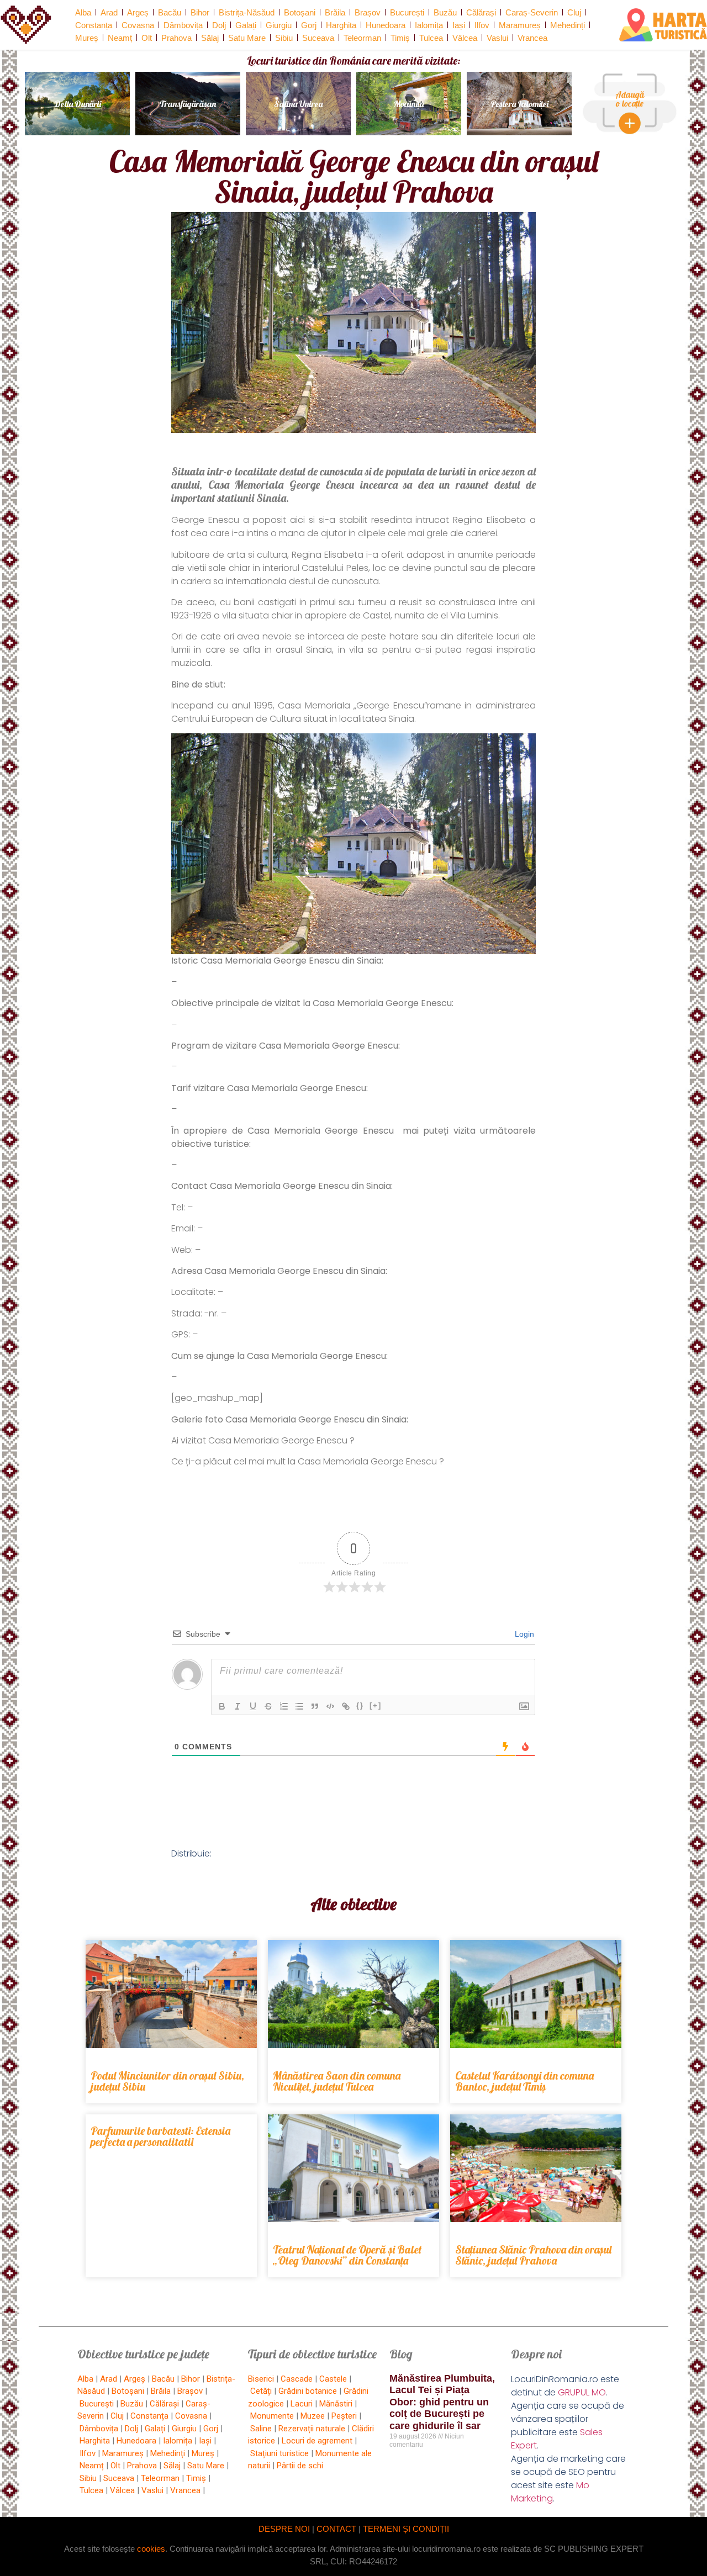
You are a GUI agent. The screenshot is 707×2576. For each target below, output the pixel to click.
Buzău (445, 12)
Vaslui (497, 38)
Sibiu (284, 38)
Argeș (138, 12)
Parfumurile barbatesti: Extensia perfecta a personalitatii (160, 2136)
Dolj (219, 25)
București (407, 12)
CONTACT (336, 2529)
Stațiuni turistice (279, 2453)
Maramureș (520, 25)
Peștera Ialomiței (519, 104)
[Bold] (222, 1706)
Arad (109, 12)
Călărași (481, 12)
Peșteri (344, 2416)
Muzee (313, 2416)
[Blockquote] (315, 1706)
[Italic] (238, 1706)
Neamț (120, 38)
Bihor (200, 12)
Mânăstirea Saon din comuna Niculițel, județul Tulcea (337, 2081)
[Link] (346, 1706)
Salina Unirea (298, 104)
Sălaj (210, 38)
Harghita (341, 25)
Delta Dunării (78, 104)
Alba (83, 12)
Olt (147, 38)
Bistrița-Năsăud (247, 12)
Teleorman (362, 38)
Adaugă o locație (630, 99)
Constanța (94, 25)
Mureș (87, 38)
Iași (459, 25)
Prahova (176, 38)
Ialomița (429, 25)
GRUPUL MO (582, 2392)
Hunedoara (386, 25)
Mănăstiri (336, 2404)
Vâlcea (465, 38)
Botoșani (300, 12)
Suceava (318, 38)
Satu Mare (247, 38)
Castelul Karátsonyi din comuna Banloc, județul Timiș (524, 2081)
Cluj (574, 12)
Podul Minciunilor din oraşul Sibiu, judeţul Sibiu (167, 2081)
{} (360, 1705)
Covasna (138, 25)
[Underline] (253, 1706)
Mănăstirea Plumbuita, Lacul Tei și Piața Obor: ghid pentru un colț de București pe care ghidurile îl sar (442, 2402)
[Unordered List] (299, 1706)
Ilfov (482, 25)
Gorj (309, 25)
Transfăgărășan (188, 104)
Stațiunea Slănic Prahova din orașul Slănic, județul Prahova (533, 2255)
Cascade (297, 2379)
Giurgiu (279, 25)
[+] (376, 1705)
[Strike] (268, 1706)
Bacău (170, 12)
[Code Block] (330, 1706)
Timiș (400, 38)
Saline (261, 2429)
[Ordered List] (284, 1706)
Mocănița (409, 104)
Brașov (368, 12)
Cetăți (261, 2391)
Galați (246, 25)
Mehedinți (568, 25)
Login (523, 1634)
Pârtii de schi (300, 2466)
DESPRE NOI (284, 2529)
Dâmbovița (183, 25)
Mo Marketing (550, 2492)
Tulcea (431, 38)
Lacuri (302, 2404)
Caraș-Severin (532, 12)
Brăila (335, 12)
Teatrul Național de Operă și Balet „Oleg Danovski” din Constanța (347, 2255)
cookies (151, 2549)
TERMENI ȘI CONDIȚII (406, 2529)
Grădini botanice (308, 2391)
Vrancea (532, 38)
